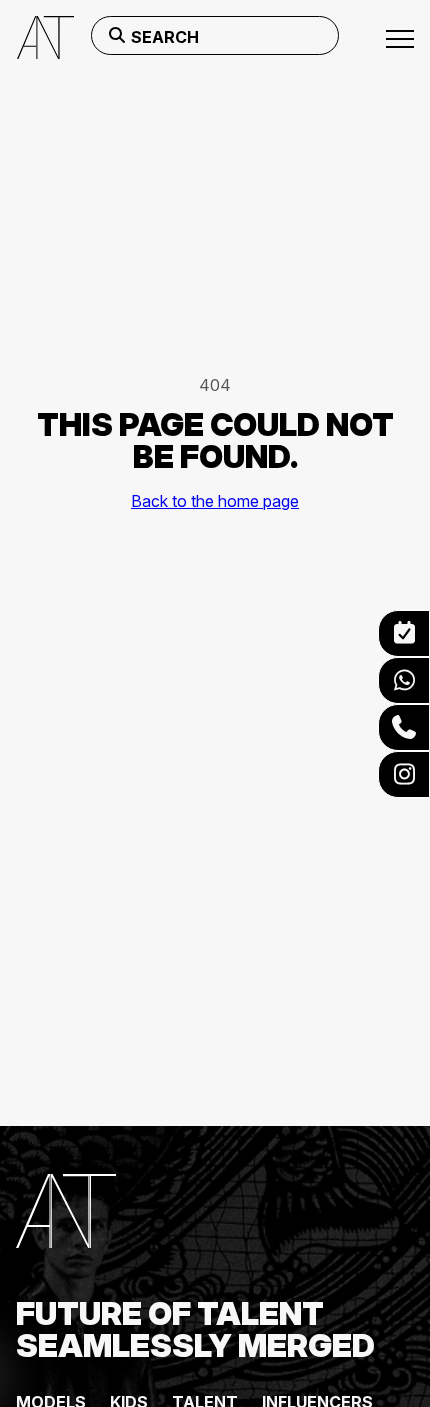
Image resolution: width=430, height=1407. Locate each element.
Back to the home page (215, 501)
